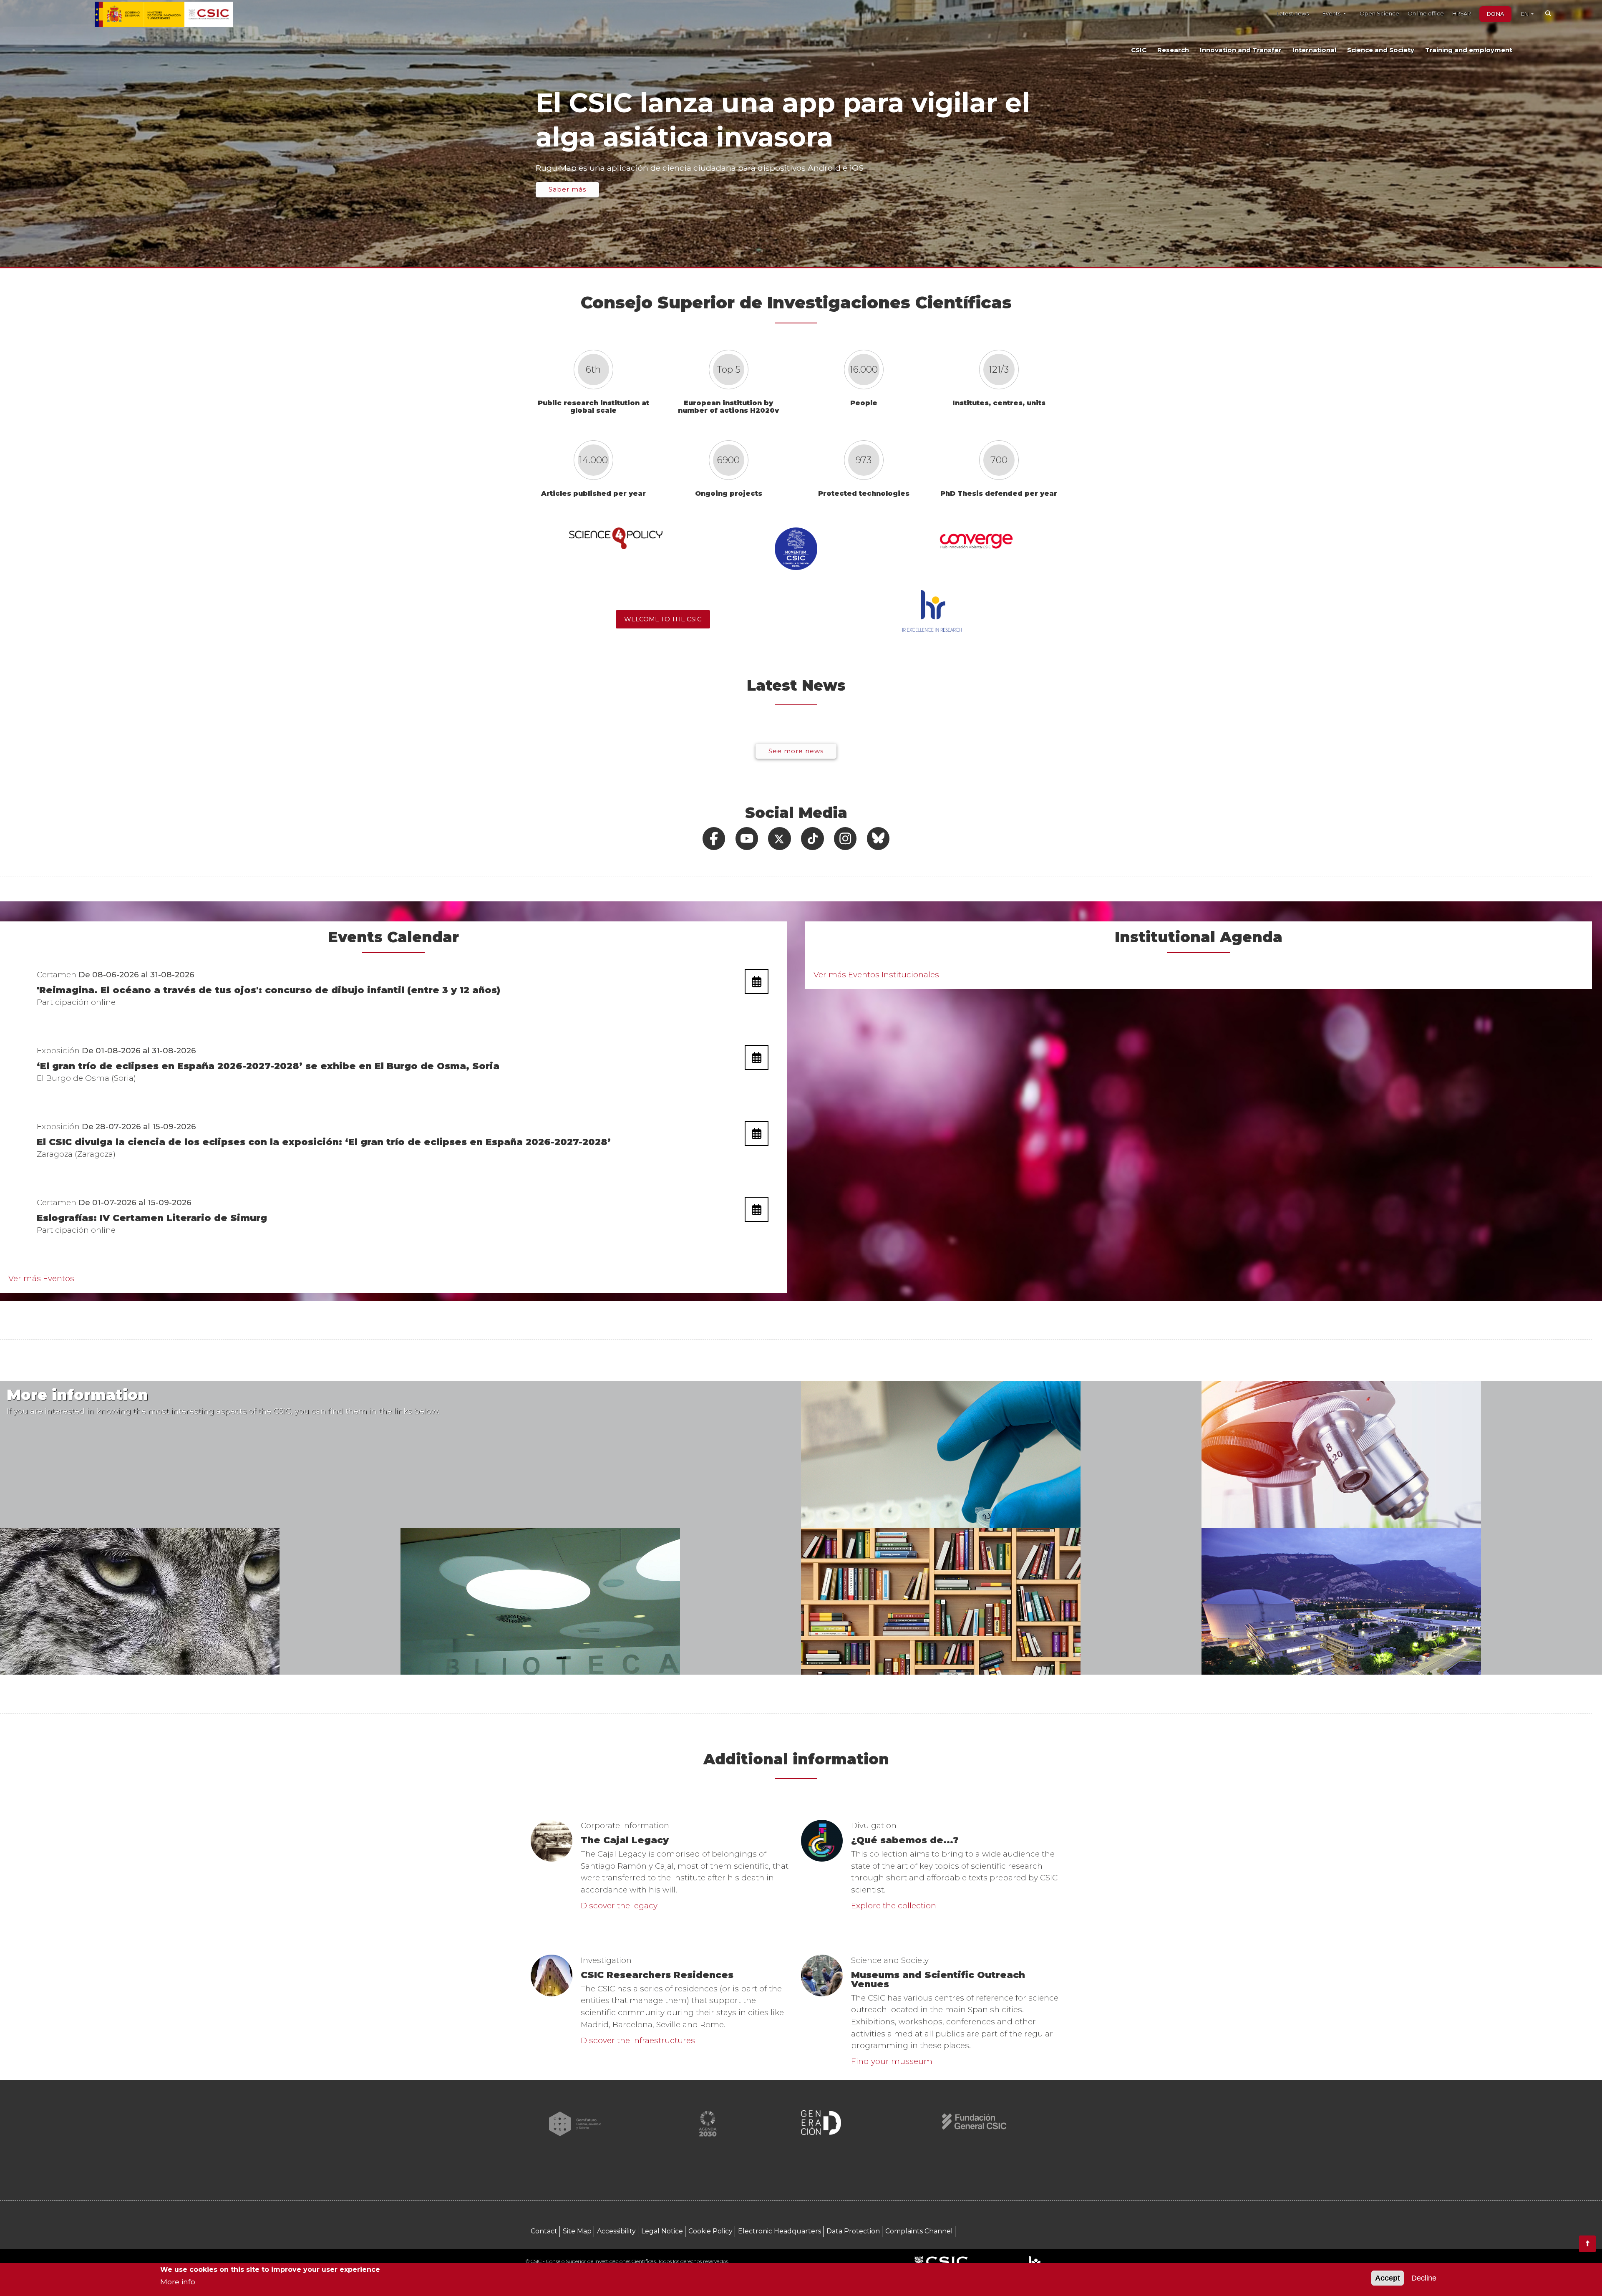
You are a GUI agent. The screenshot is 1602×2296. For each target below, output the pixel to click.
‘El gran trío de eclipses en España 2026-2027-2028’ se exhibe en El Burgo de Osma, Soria (268, 1066)
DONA (1495, 14)
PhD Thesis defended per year (999, 493)
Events (1332, 13)
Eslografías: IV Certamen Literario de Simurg (152, 1218)
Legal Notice (662, 2231)
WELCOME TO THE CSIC (663, 619)
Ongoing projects (729, 493)
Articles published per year (593, 493)
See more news (796, 751)
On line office (1426, 13)
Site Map (577, 2231)
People (864, 403)
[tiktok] (813, 839)
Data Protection (853, 2231)
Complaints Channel (919, 2231)
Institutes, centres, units (999, 403)
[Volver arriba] (1587, 2244)
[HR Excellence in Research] (1034, 2262)
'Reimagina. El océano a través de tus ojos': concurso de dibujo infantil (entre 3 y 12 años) (268, 990)
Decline (1424, 2278)
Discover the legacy (619, 1906)
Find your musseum (892, 2061)
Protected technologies (864, 493)
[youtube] (747, 839)
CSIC (1139, 50)
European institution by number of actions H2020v (728, 407)
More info (178, 2282)
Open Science (1379, 13)
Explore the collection (894, 1906)
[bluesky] (878, 839)
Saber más (567, 189)
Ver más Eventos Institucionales (876, 975)
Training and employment (1469, 50)
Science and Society (1381, 50)
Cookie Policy (710, 2231)
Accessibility (616, 2231)
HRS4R (1462, 13)
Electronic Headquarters (780, 2231)
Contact (544, 2231)
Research (1173, 50)
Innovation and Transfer (1241, 50)
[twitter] (780, 839)
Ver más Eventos (41, 1278)
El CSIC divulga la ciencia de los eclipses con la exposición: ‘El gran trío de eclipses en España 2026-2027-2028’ (324, 1142)
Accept (1388, 2278)
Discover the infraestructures (638, 2040)
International (1314, 50)
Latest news (1293, 13)
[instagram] (845, 839)
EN (1525, 14)
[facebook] (714, 839)
